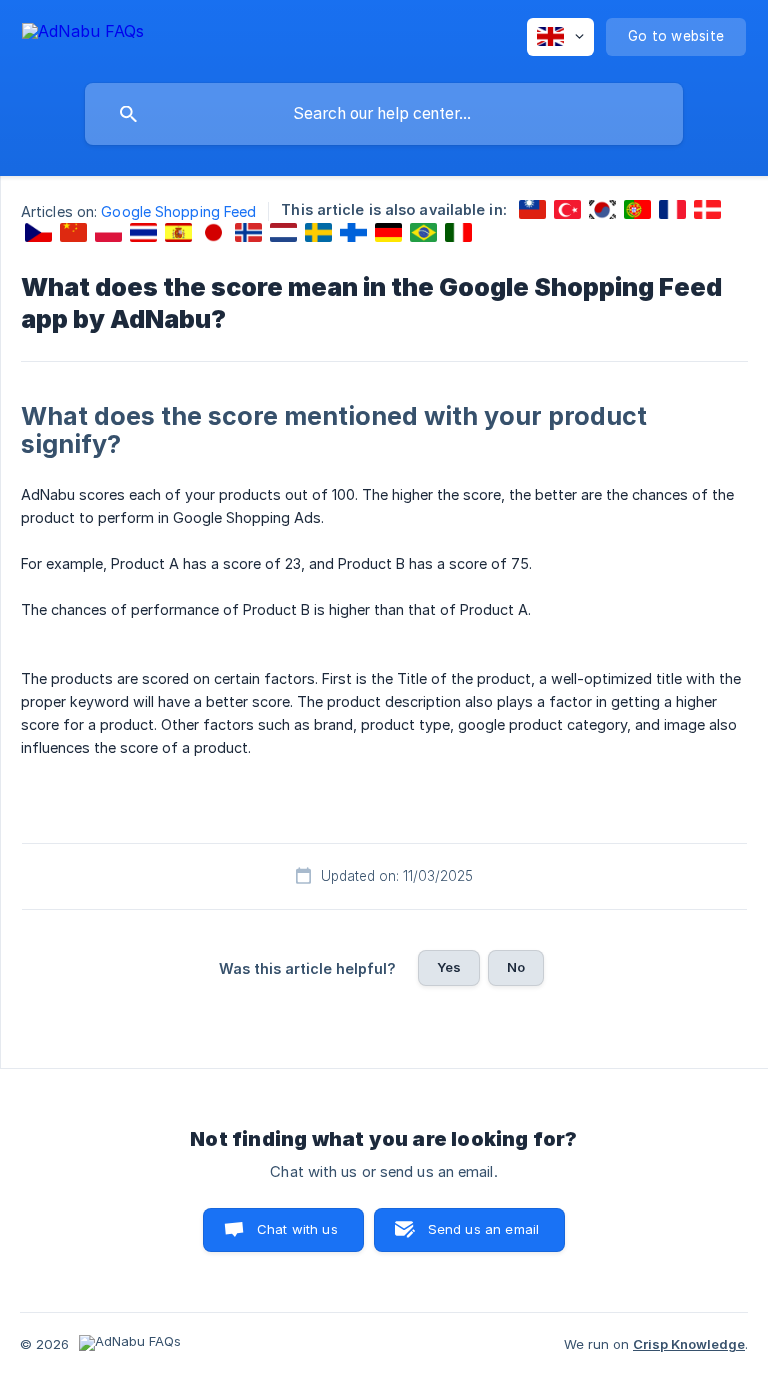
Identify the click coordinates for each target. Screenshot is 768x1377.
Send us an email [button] (483, 1229)
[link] (532, 209)
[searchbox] (384, 114)
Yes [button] (449, 967)
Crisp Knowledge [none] (689, 1344)
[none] (83, 34)
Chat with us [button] (297, 1229)
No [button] (516, 967)
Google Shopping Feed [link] (178, 211)
